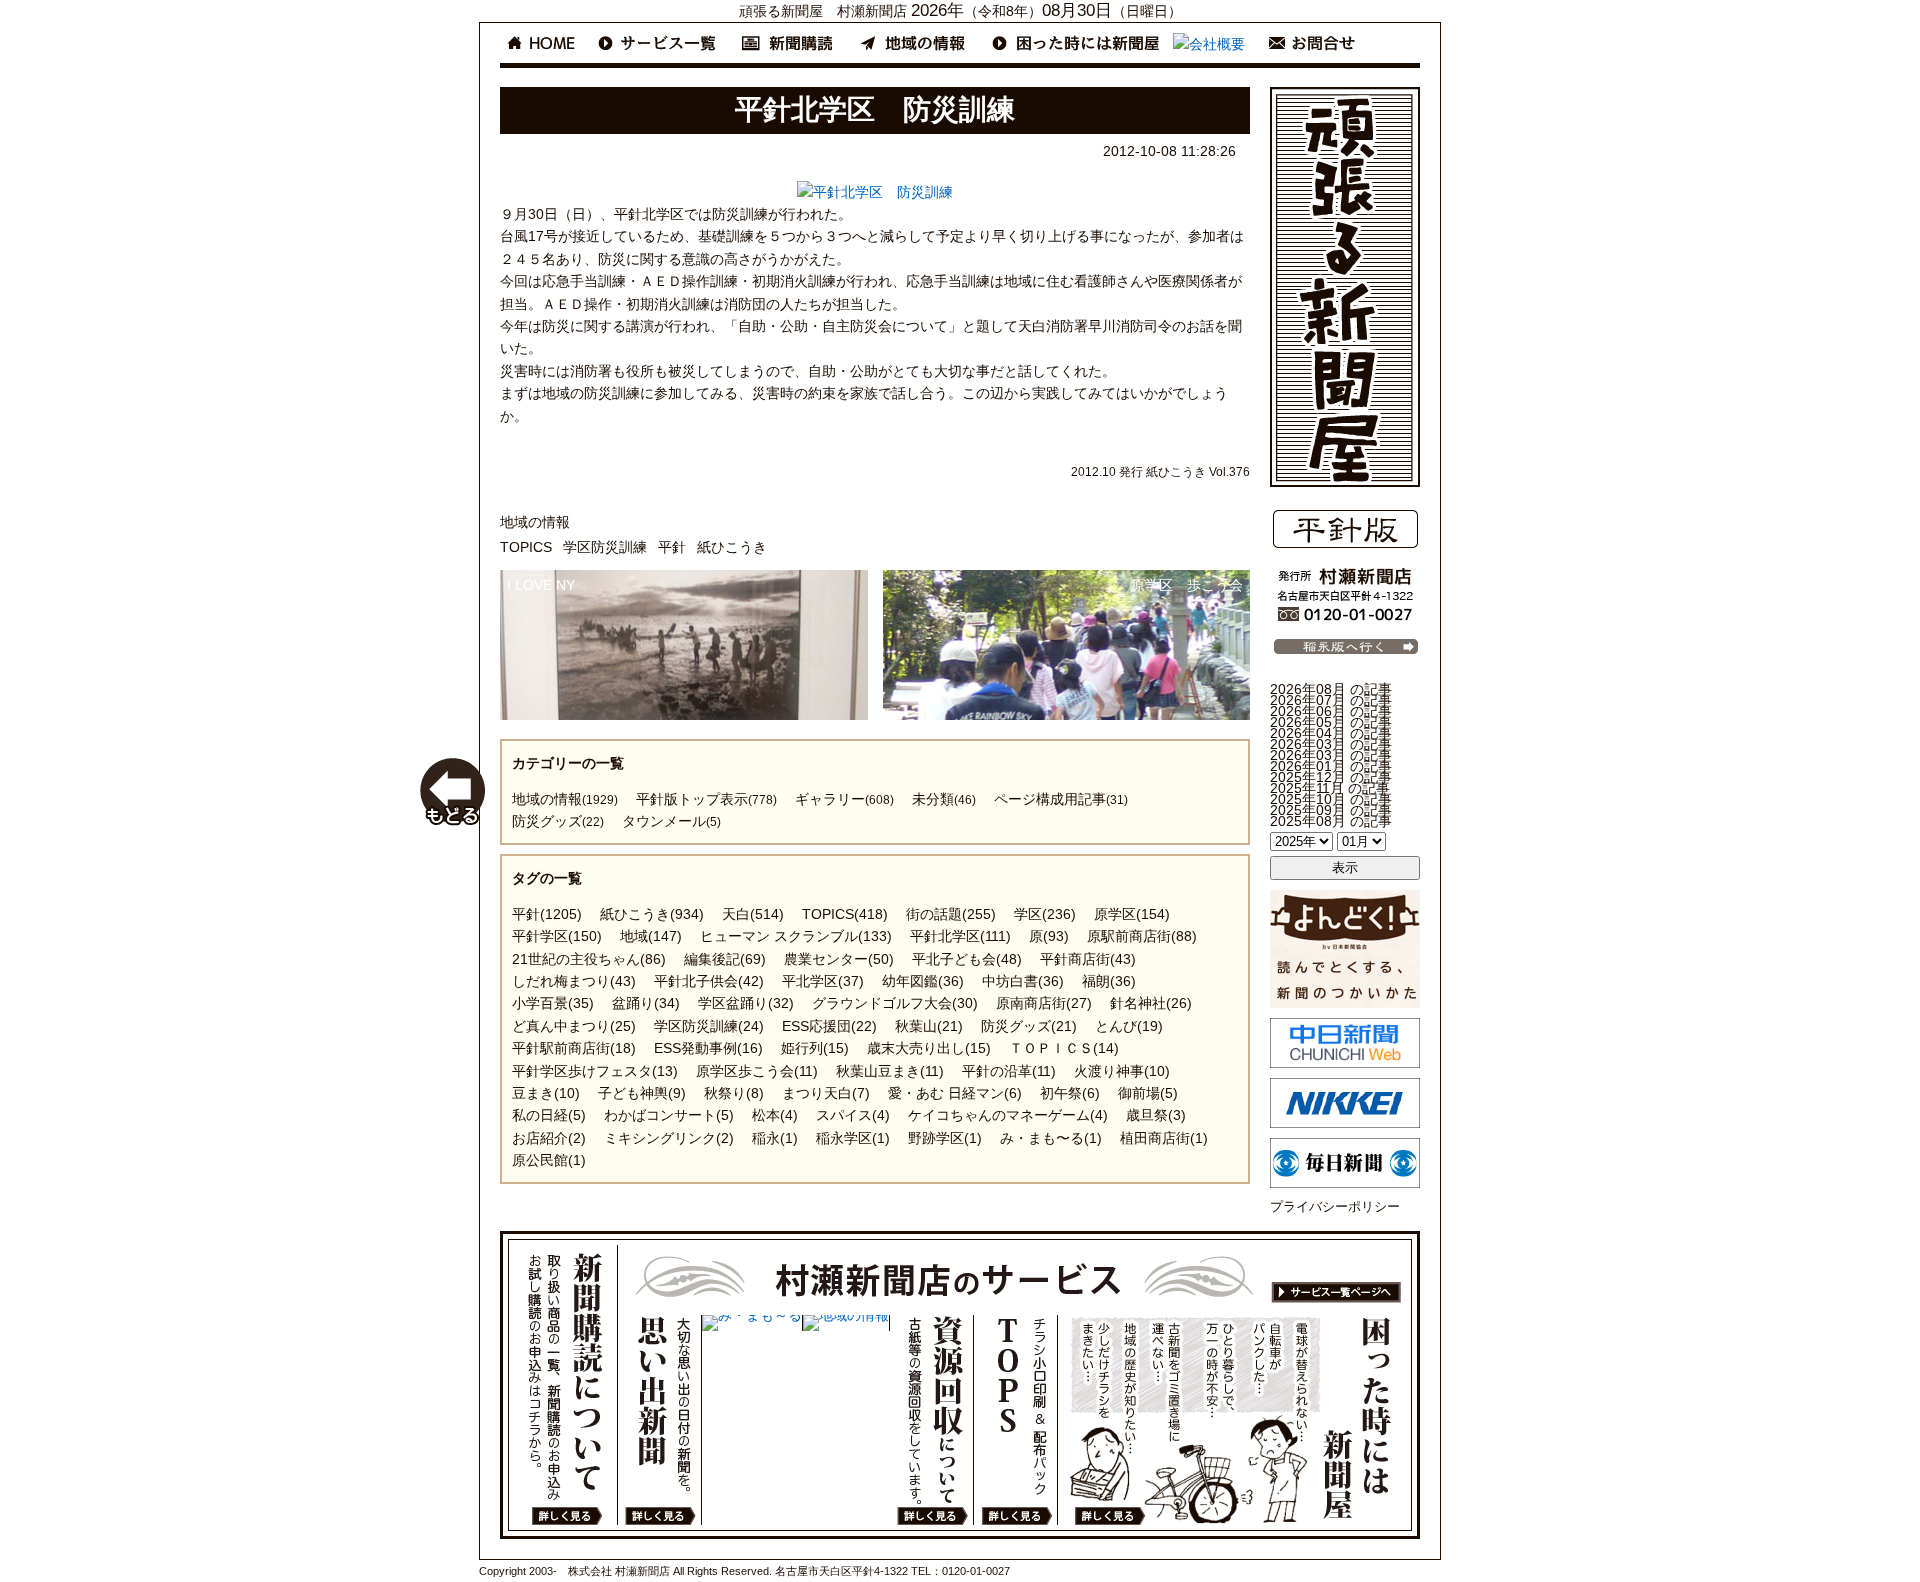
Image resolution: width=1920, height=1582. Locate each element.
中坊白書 (1023, 981)
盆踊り (646, 1003)
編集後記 (725, 959)
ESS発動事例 (708, 1048)
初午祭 (1070, 1093)
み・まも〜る (1051, 1138)
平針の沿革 (1009, 1071)
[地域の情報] (846, 1323)
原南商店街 (1044, 1003)
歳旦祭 (1156, 1115)
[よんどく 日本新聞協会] (1345, 1003)
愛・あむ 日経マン (955, 1093)
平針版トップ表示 (706, 799)
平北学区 (823, 981)
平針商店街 (1088, 959)
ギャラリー (844, 799)
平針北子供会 (709, 981)
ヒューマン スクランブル (796, 936)
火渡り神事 (1122, 1071)
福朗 (1109, 981)
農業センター (839, 959)
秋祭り (734, 1093)
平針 (672, 547)
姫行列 (815, 1048)
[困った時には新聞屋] (1236, 1420)
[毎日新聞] (1345, 1183)
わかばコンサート (669, 1115)
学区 (1045, 914)
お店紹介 (549, 1138)
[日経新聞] (1345, 1123)
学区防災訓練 (605, 547)
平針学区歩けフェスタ (595, 1071)
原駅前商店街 (1142, 936)
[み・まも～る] (752, 1323)
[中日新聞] (1345, 1063)
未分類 (944, 799)
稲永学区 (853, 1138)
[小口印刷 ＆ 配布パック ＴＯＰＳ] (1015, 1420)
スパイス (853, 1115)
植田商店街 (1164, 1138)
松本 (775, 1115)
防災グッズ (558, 821)
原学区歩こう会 (757, 1071)
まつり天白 (826, 1093)
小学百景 (553, 1003)
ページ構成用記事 (1061, 799)
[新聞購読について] (565, 1385)
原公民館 (549, 1160)
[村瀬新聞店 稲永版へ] (1345, 654)
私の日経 (549, 1115)
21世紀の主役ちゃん (589, 959)
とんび (1129, 1026)
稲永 (775, 1138)
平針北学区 (960, 936)
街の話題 (951, 914)
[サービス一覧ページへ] (1016, 1280)
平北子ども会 (967, 959)
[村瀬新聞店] (1345, 619)
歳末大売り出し (929, 1048)
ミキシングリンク (669, 1138)
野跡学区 (945, 1138)
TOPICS (526, 547)
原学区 (1132, 914)
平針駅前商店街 (574, 1048)
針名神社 (1151, 1003)
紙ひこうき (732, 547)
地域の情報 (535, 522)
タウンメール (671, 821)
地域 (651, 936)
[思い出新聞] (659, 1420)
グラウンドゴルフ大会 (895, 1003)
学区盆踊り (746, 1003)
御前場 (1148, 1093)
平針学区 (557, 936)
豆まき (546, 1093)
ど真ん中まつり (574, 1026)
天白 (753, 914)
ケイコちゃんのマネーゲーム (1008, 1115)
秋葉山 (929, 1026)
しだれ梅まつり (574, 981)
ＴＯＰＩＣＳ (1064, 1048)
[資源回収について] (931, 1420)
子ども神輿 (642, 1093)
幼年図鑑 (923, 981)
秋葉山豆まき (890, 1071)
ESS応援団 (829, 1026)
